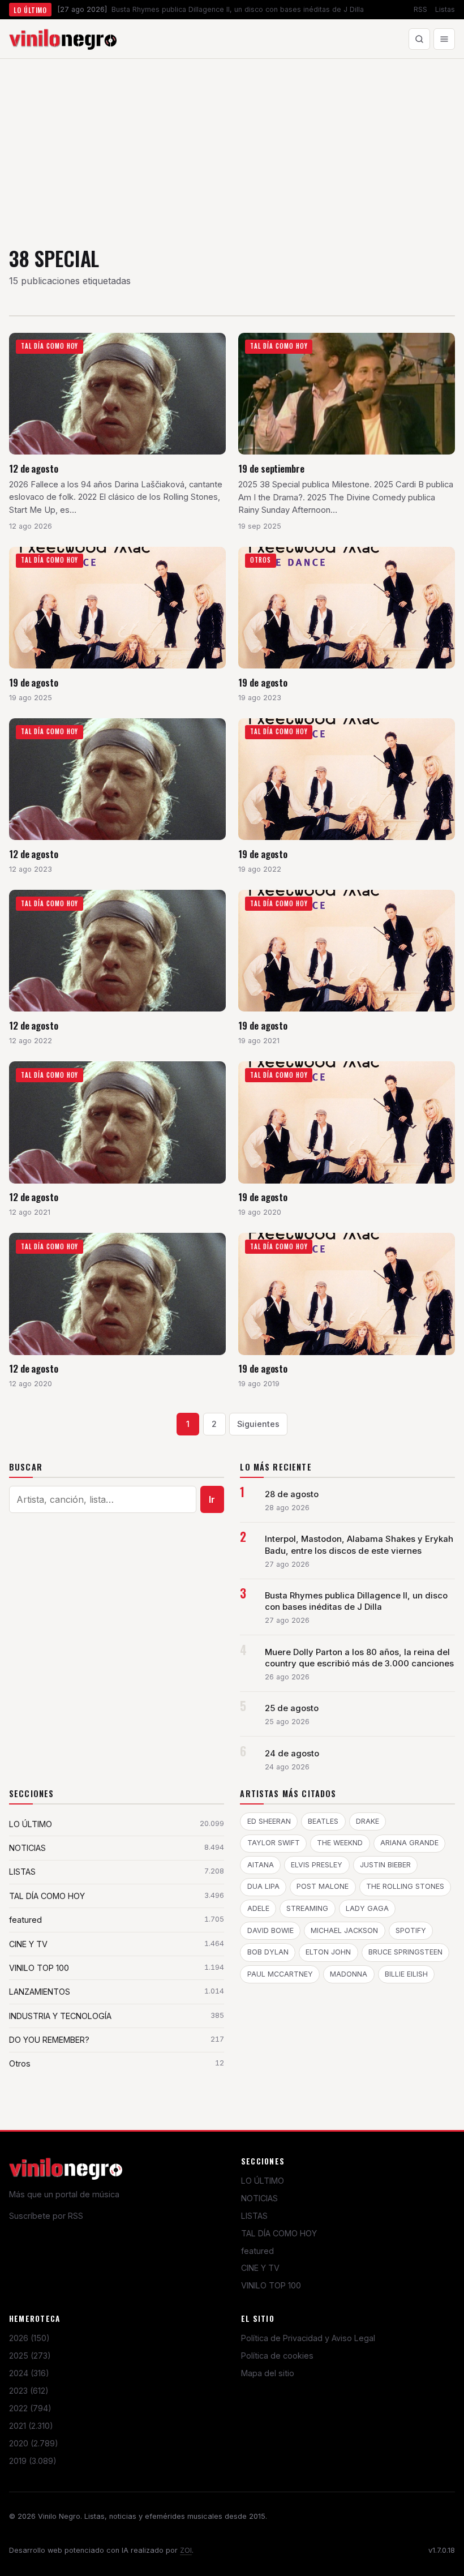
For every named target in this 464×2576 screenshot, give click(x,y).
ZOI (186, 2550)
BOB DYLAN (268, 1952)
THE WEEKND (340, 1843)
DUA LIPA (263, 1886)
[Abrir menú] (444, 39)
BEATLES (323, 1821)
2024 (29, 2373)
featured (257, 2251)
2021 (31, 2426)
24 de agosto (292, 1754)
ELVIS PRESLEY (317, 1865)
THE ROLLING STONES (405, 1886)
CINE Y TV (260, 2268)
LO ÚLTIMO (263, 2181)
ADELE (258, 1908)
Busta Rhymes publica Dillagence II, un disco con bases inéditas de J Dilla (356, 1601)
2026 (29, 2338)
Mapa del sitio (268, 2373)
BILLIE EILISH (406, 1974)
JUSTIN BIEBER (385, 1865)
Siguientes (258, 1424)
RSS (420, 9)
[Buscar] (419, 39)
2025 (30, 2356)
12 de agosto (34, 468)
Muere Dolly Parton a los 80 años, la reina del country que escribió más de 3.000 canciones (359, 1658)
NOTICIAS (259, 2198)
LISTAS (254, 2216)
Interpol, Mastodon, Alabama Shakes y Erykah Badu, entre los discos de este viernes (359, 1545)
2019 (33, 2461)
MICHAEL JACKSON (344, 1930)
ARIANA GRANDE (409, 1843)
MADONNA (349, 1974)
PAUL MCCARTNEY (280, 1974)
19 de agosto (34, 682)
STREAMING (307, 1908)
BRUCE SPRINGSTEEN (405, 1952)
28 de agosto (292, 1494)
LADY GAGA (367, 1908)
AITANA (261, 1865)
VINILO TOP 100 (271, 2285)
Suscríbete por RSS (46, 2216)
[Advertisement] (232, 144)
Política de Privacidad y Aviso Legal (308, 2338)
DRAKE (368, 1821)
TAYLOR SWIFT (274, 1843)
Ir (212, 1499)
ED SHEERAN (269, 1821)
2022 (30, 2408)
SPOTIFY (411, 1930)
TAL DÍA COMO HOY (279, 2233)
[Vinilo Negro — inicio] (63, 39)
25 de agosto (292, 1708)
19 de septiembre (271, 468)
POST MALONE (323, 1886)
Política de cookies (277, 2356)
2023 (29, 2391)
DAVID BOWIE (270, 1930)
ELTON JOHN (328, 1952)
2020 (34, 2443)
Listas (445, 9)
